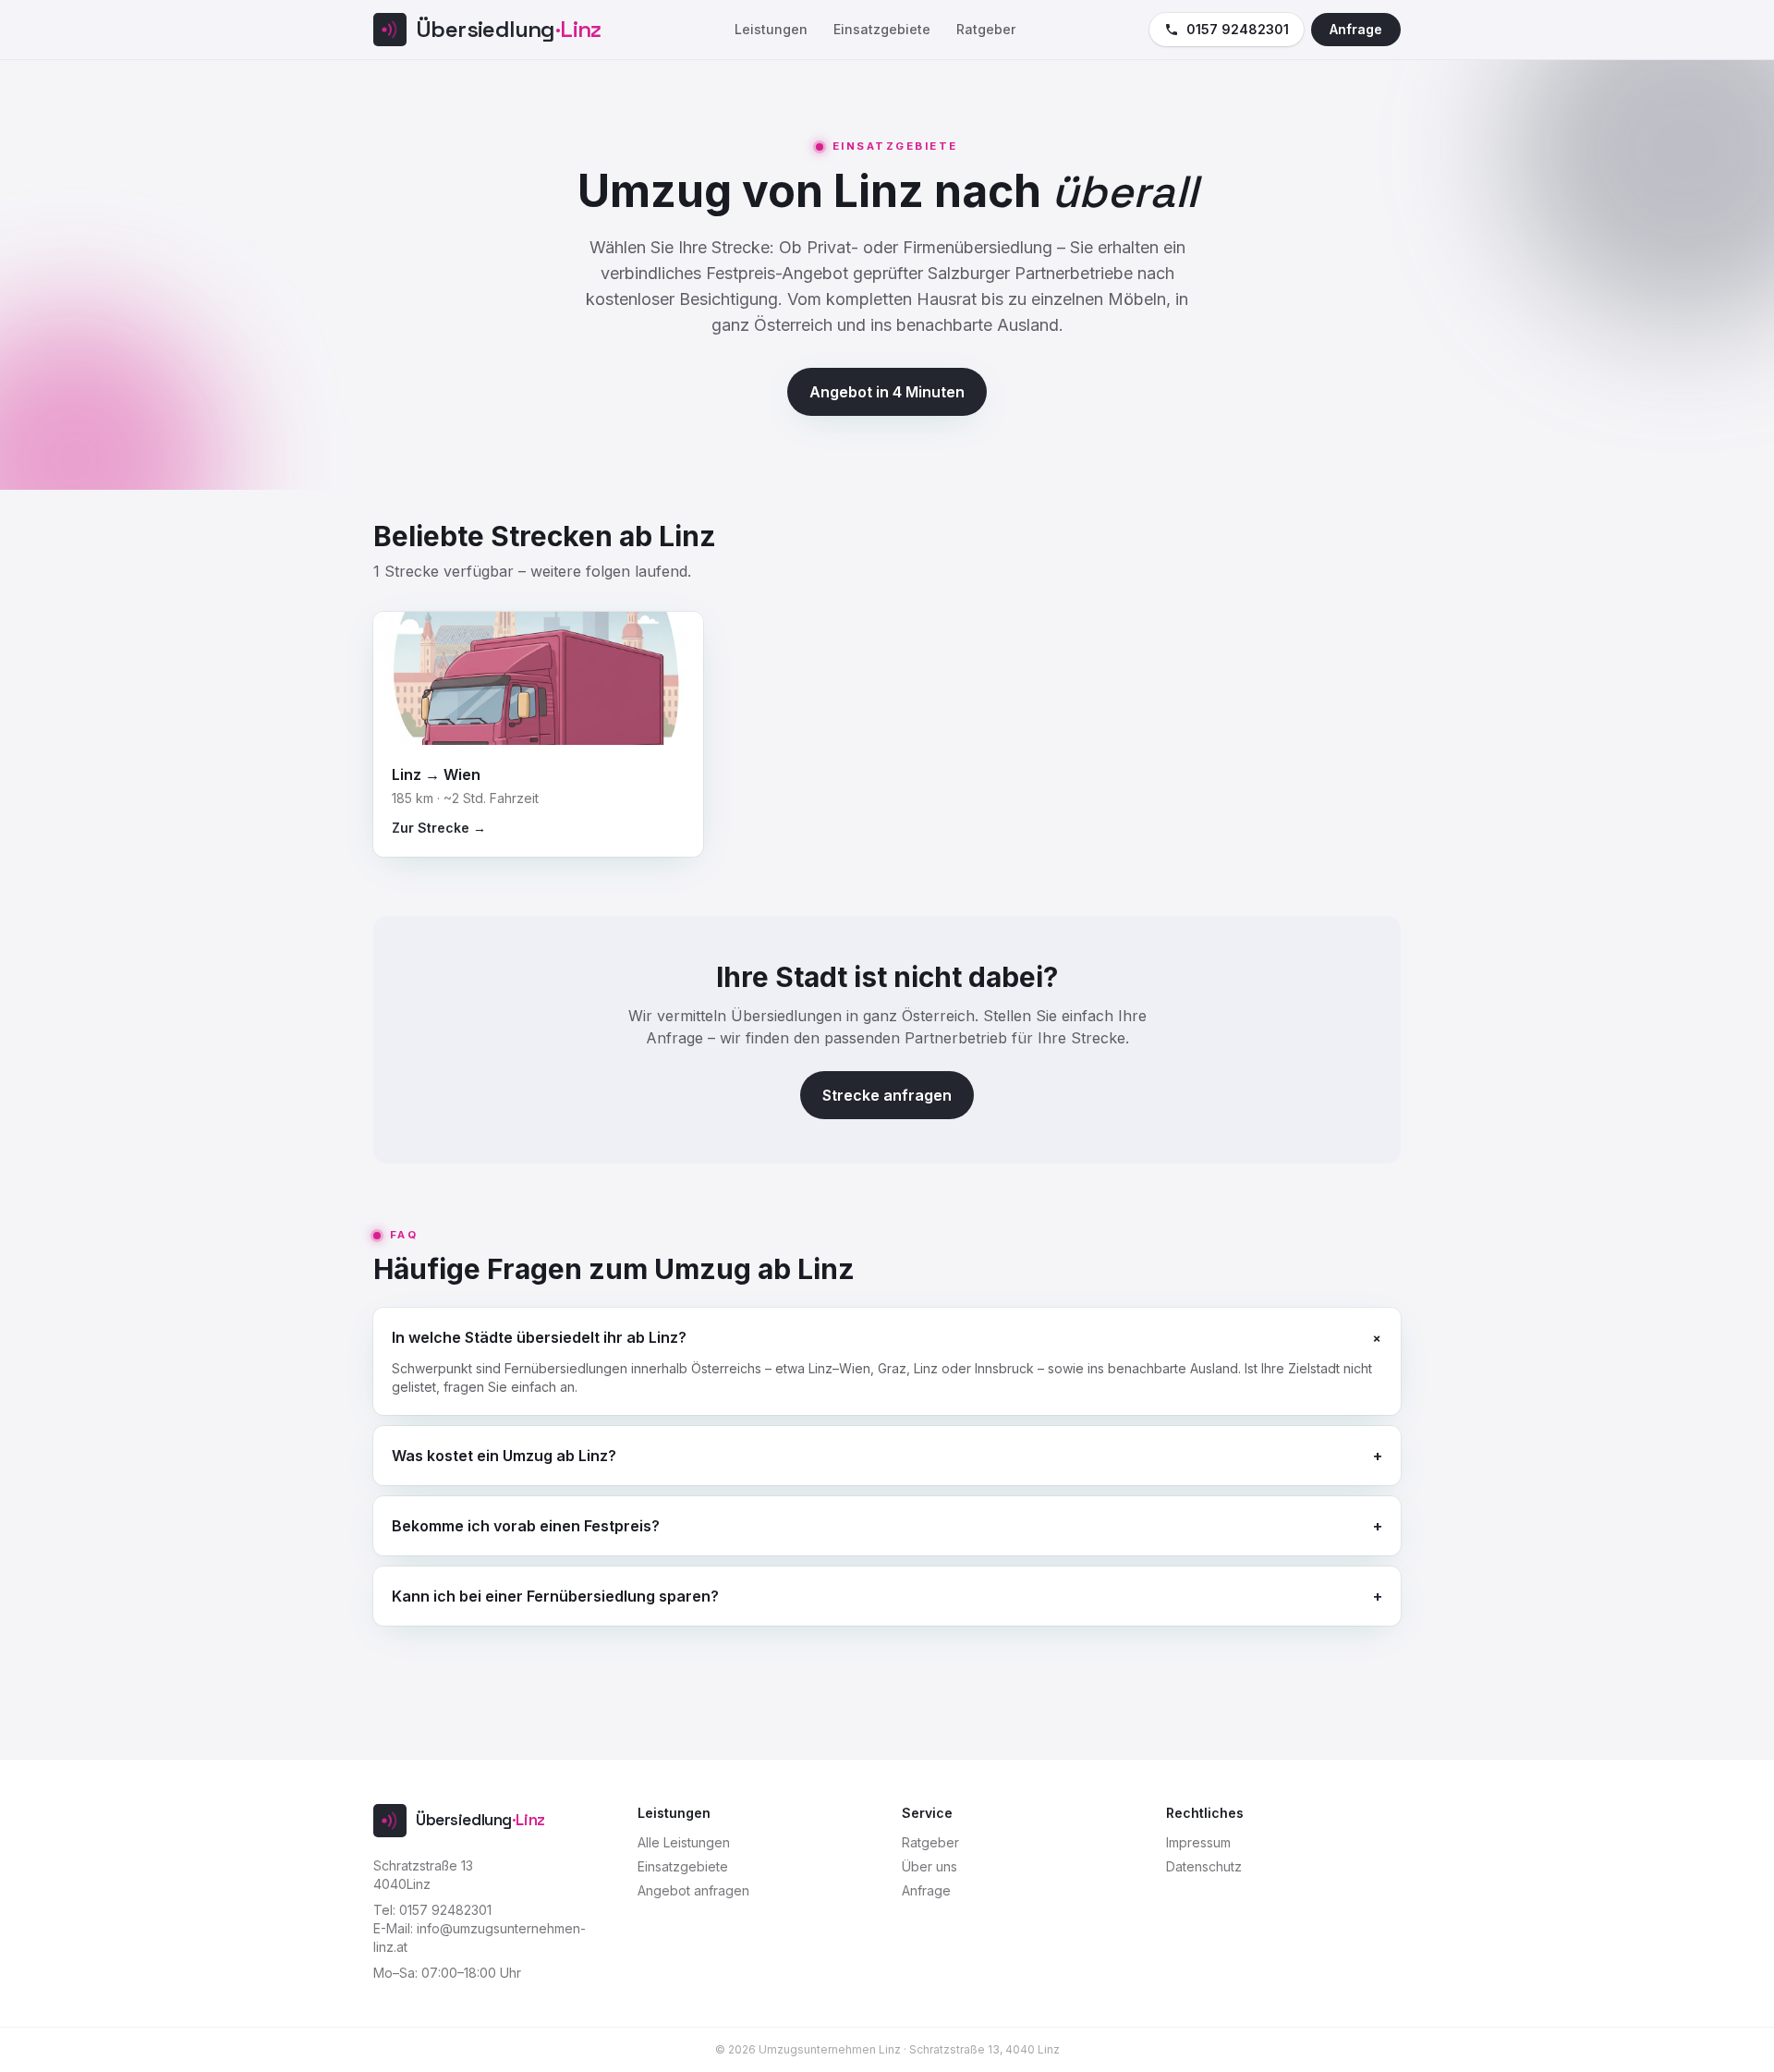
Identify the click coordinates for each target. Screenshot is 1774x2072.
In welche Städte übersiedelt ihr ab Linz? (887, 1337)
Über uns (930, 1866)
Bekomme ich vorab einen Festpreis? (887, 1526)
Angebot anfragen (693, 1890)
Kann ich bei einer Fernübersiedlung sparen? (887, 1596)
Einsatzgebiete (882, 29)
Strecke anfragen (887, 1095)
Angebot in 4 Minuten (887, 392)
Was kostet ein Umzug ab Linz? (887, 1456)
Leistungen (771, 29)
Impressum (1198, 1842)
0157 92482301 (1238, 29)
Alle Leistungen (684, 1842)
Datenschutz (1204, 1866)
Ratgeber (986, 29)
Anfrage (1356, 29)
